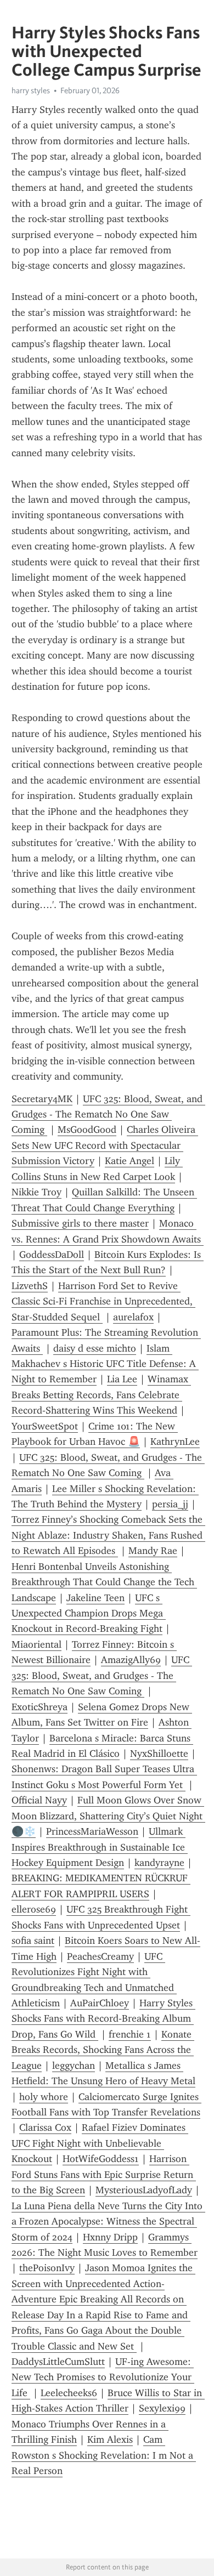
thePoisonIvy (47, 2268)
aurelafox (133, 1317)
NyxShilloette (159, 1754)
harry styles (31, 90)
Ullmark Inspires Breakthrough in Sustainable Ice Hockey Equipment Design (100, 1847)
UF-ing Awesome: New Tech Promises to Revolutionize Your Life (103, 2377)
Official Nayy (39, 1800)
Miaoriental (36, 1644)
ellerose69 (34, 1909)
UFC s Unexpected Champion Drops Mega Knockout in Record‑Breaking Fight (89, 1613)
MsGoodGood (87, 1130)
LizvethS (30, 1286)
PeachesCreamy (100, 1956)
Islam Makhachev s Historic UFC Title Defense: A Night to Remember (105, 1364)
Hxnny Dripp (110, 2237)
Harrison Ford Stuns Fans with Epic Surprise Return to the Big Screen (104, 2174)
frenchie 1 (130, 2034)
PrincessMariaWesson (92, 1831)
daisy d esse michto (95, 1348)
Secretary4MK (42, 1099)
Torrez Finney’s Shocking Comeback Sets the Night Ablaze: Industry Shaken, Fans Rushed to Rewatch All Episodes (108, 1535)
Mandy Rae (153, 1551)
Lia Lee (122, 1379)
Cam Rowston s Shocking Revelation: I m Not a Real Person (104, 2455)
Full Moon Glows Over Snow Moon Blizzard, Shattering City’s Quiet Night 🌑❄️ (108, 1816)
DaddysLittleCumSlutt (58, 2362)
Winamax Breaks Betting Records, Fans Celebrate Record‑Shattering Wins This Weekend (101, 1395)
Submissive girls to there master (80, 1223)
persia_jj (170, 1504)
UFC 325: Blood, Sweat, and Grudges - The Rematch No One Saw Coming (108, 1114)
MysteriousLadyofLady (144, 2190)
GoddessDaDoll (52, 1255)
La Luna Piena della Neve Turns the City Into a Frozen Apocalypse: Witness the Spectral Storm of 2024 (108, 2222)
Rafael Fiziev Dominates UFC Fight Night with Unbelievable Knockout (100, 2143)
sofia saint (33, 1940)
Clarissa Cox (45, 2127)
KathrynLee (175, 1442)
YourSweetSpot (45, 1426)
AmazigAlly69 (131, 1660)
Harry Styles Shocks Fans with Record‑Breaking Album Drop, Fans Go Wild (103, 2019)
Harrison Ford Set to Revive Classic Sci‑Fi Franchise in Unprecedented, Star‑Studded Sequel (103, 1301)
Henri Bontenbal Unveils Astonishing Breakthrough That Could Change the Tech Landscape (104, 1582)
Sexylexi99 (162, 2408)
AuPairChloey (100, 2003)
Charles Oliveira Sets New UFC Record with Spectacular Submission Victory (105, 1145)
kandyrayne (159, 1863)
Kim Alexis (110, 2439)
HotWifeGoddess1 (101, 2159)
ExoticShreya (40, 1707)
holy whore (44, 2097)
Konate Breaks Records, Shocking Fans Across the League (103, 2050)
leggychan (74, 2066)
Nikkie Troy (36, 1192)
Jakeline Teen (95, 1598)
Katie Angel (129, 1161)
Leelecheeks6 (69, 2393)
